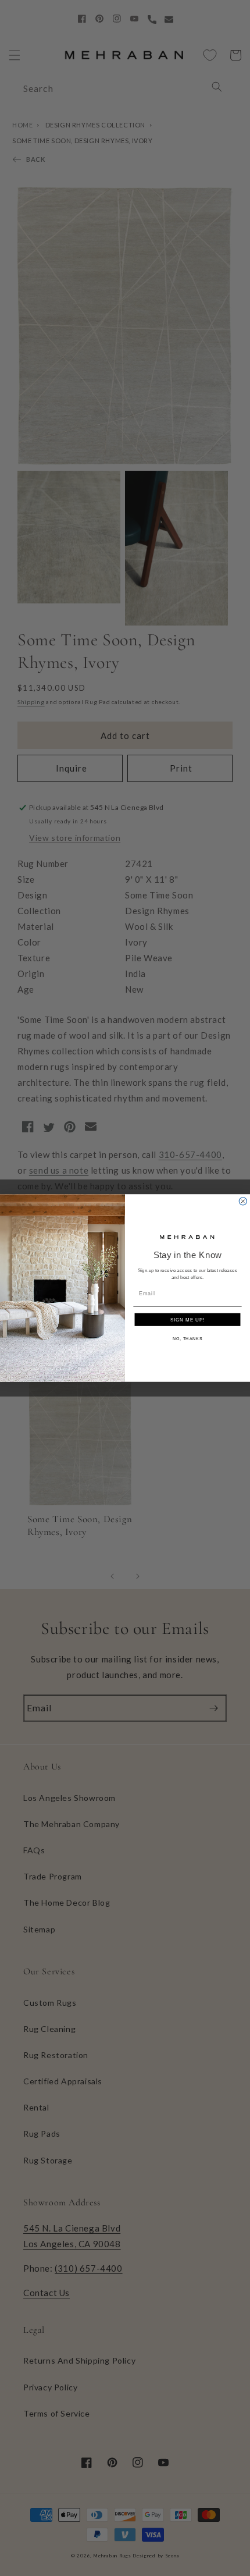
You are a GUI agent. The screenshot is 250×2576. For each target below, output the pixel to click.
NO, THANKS (187, 1339)
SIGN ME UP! (188, 1319)
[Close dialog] (243, 1201)
